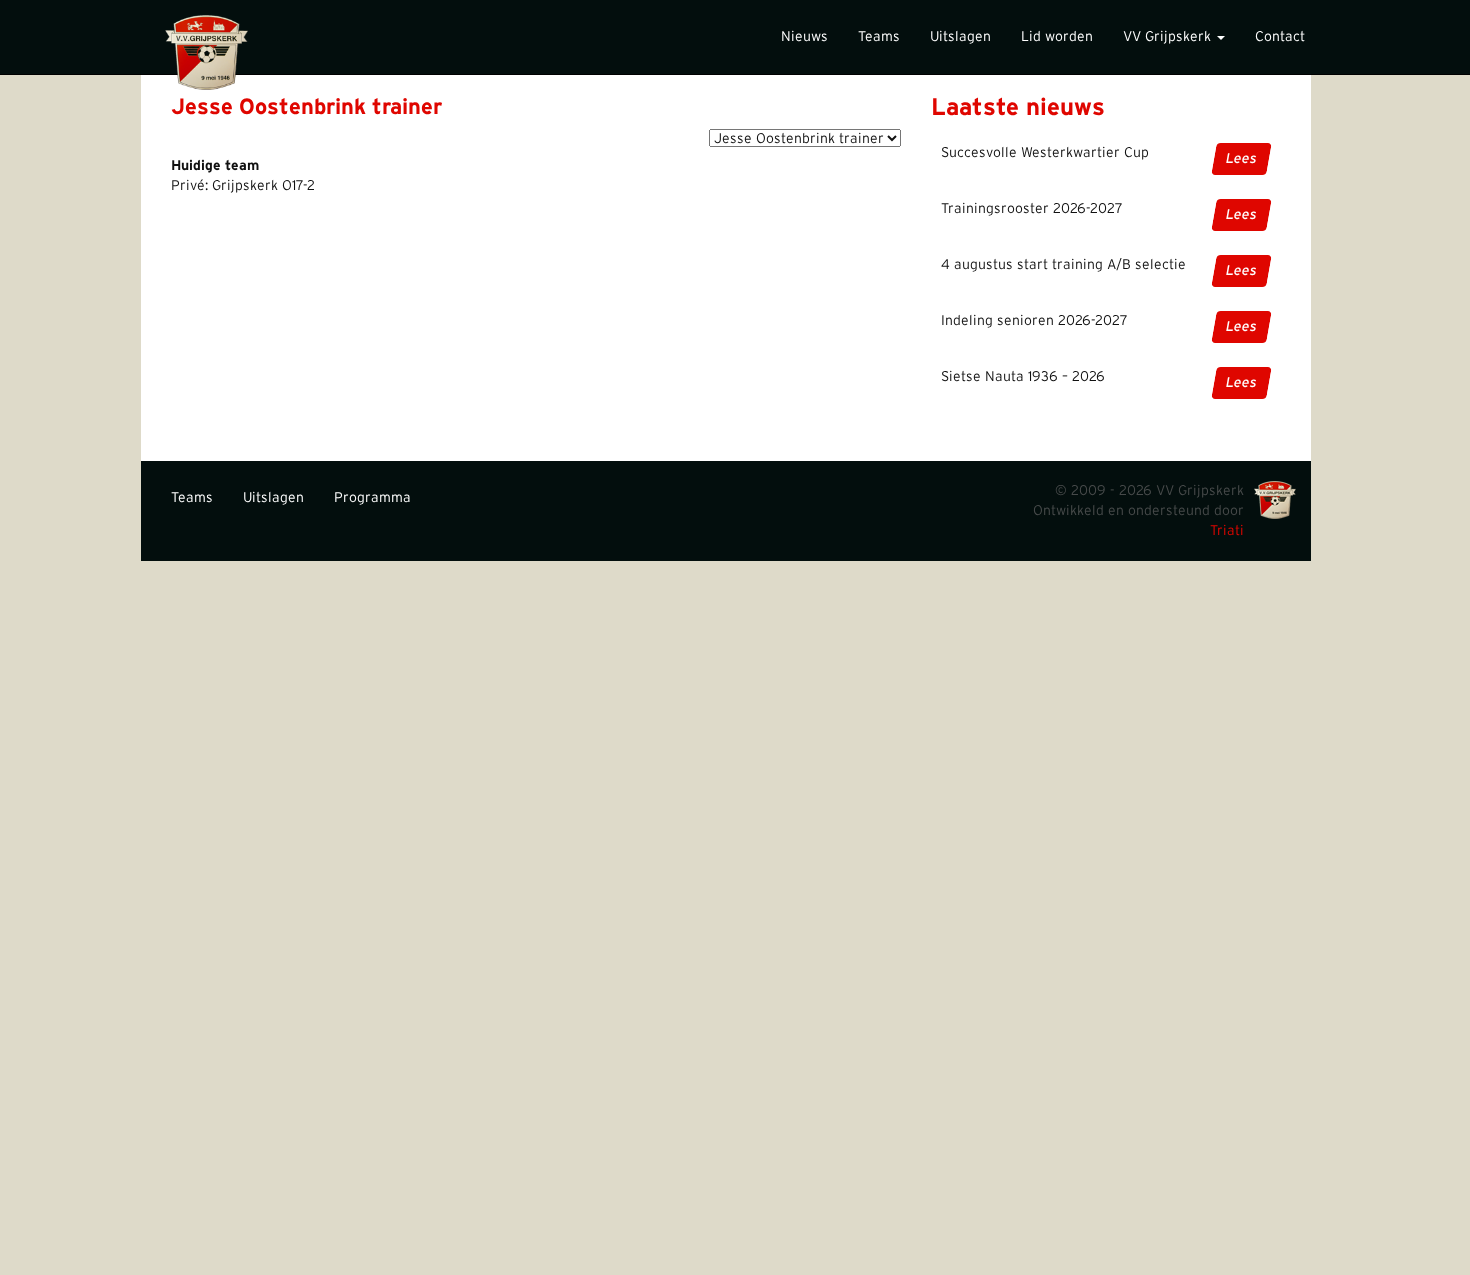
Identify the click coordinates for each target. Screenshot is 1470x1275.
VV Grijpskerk (1169, 37)
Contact (1280, 37)
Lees (1241, 159)
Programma (372, 498)
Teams (879, 37)
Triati (1227, 531)
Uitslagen (960, 37)
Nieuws (804, 37)
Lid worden (1057, 37)
